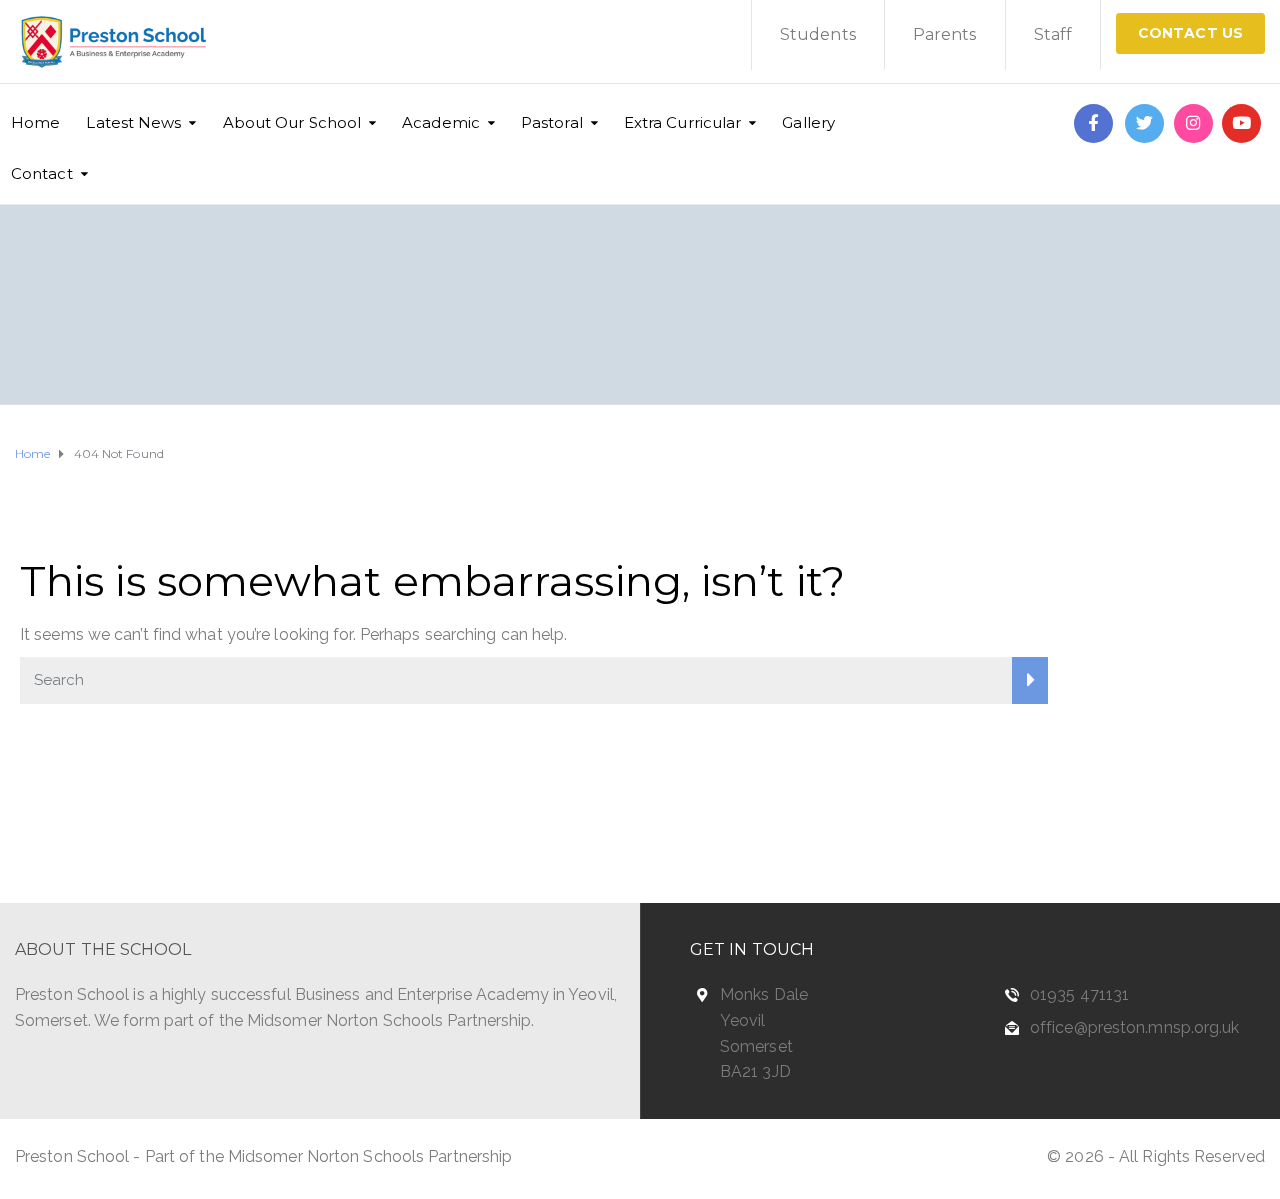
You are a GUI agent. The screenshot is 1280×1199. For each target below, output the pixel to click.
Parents (945, 34)
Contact (42, 173)
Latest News (133, 122)
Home (35, 122)
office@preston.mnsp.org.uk (1135, 1027)
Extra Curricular (683, 122)
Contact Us (1190, 33)
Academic (441, 122)
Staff (1053, 34)
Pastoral (552, 122)
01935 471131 (1079, 994)
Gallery (808, 122)
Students (818, 34)
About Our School (292, 122)
